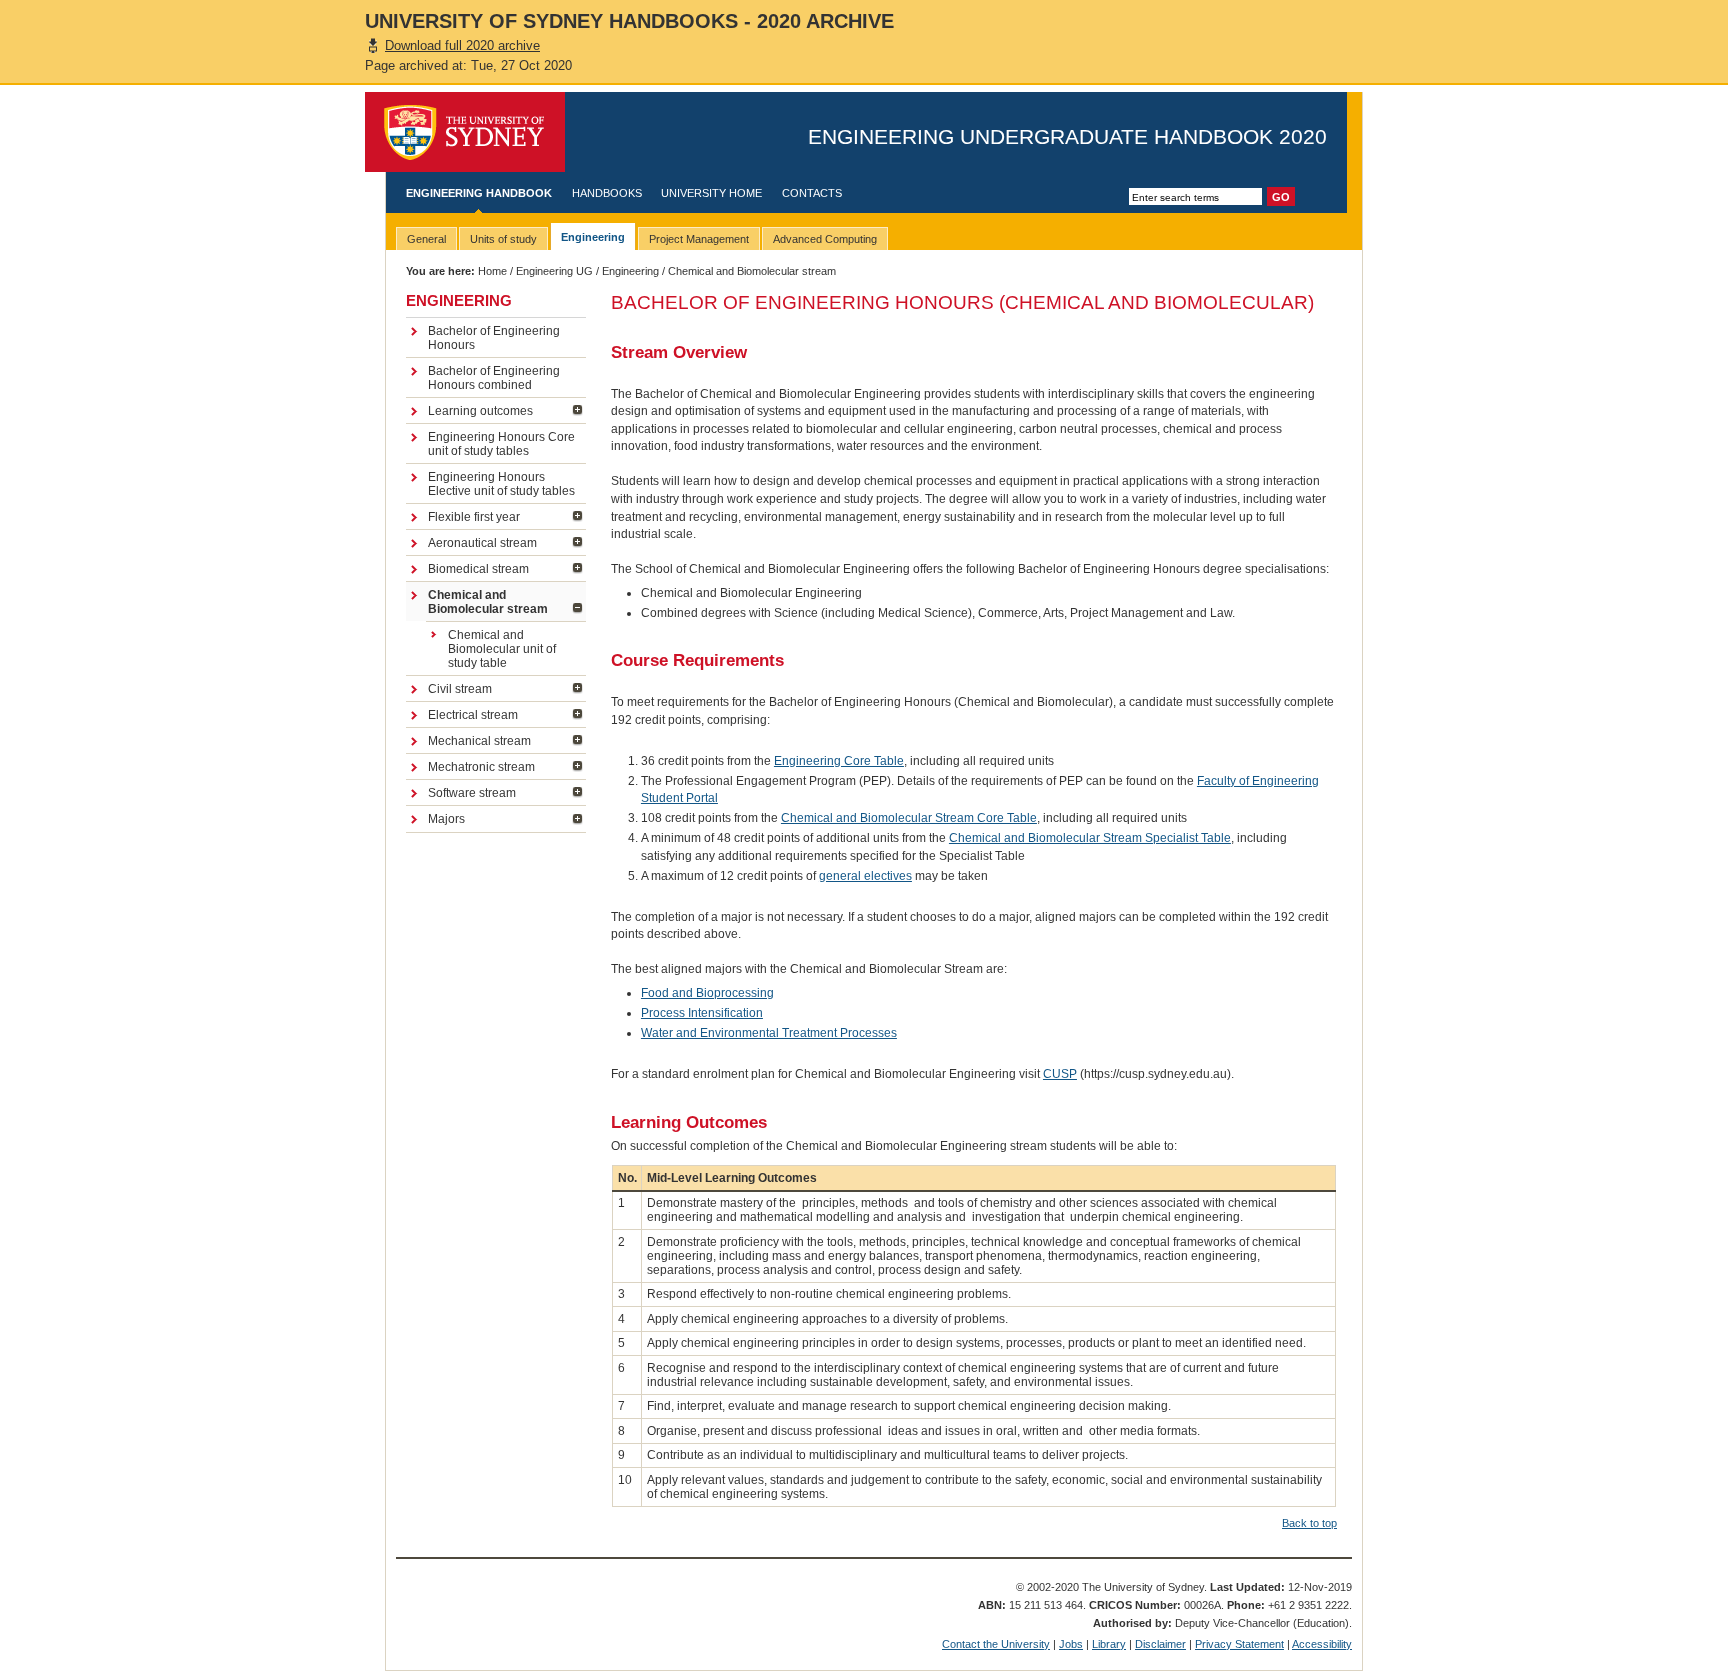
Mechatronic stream (481, 767)
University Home (711, 193)
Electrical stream (473, 715)
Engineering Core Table (839, 761)
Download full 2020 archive (462, 45)
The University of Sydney (465, 132)
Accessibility (1322, 1644)
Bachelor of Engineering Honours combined (494, 378)
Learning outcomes (480, 411)
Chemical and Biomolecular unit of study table (502, 649)
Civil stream (460, 689)
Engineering (630, 271)
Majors (446, 819)
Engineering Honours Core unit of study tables (501, 444)
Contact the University (996, 1644)
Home (492, 271)
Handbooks (607, 193)
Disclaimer (1160, 1644)
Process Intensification (702, 1013)
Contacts (812, 193)
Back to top (1309, 1523)
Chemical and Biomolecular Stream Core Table (909, 818)
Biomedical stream (478, 569)
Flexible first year (474, 517)
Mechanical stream (479, 741)
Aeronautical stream (482, 543)
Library (1109, 1644)
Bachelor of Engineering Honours (494, 338)
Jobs (1071, 1644)
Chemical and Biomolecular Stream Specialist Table (1090, 838)
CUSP (1060, 1074)
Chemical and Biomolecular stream (488, 602)
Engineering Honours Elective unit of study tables (501, 484)
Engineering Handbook (479, 193)
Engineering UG (554, 271)
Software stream (472, 793)
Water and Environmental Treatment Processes (769, 1033)
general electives (865, 876)
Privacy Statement (1239, 1644)
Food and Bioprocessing (707, 993)
